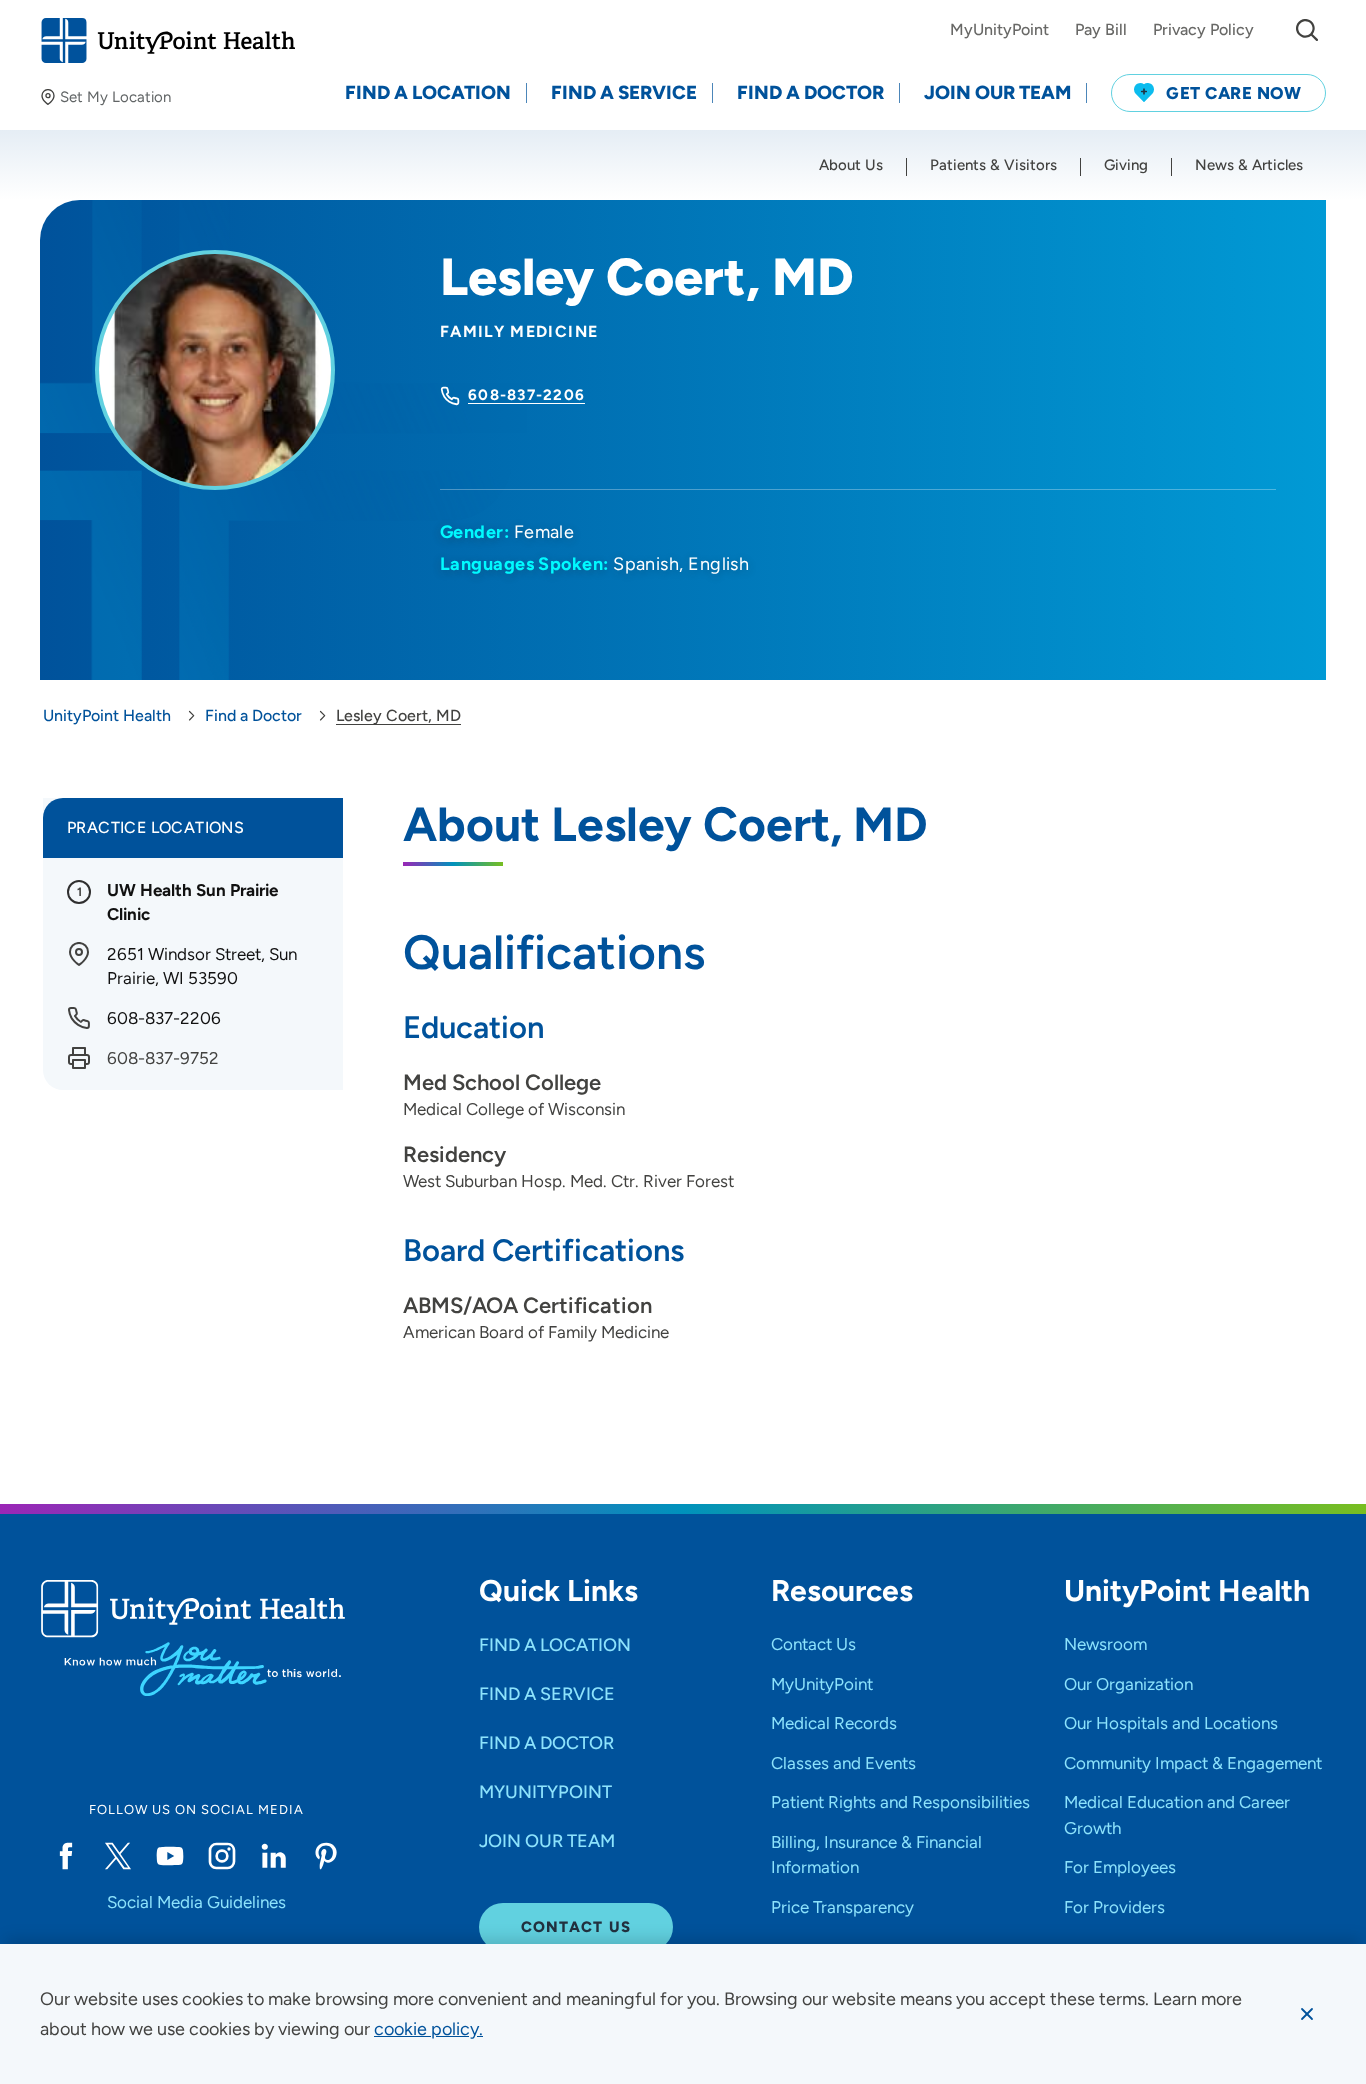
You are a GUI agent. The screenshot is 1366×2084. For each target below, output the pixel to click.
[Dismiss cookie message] (1307, 2014)
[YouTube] (170, 1856)
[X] (118, 1856)
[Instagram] (222, 1856)
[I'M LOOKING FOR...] (1307, 30)
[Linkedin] (274, 1856)
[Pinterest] (326, 1856)
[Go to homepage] (167, 40)
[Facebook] (66, 1856)
